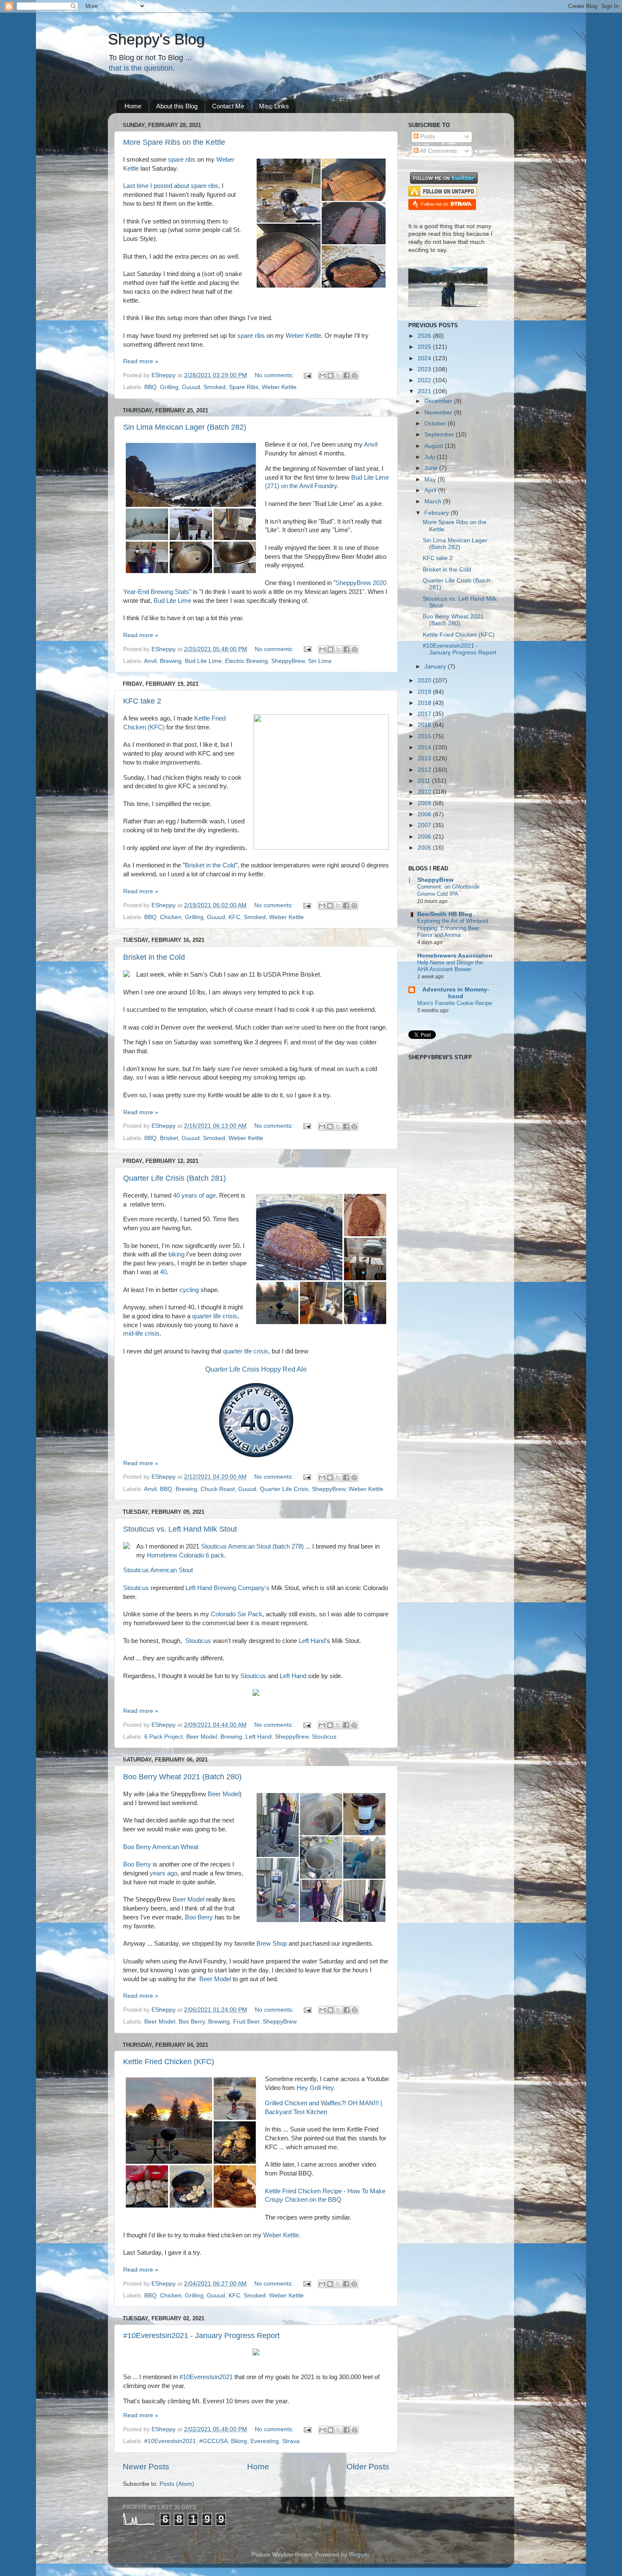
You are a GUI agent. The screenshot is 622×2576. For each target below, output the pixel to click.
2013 (425, 758)
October (436, 424)
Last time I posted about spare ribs (171, 186)
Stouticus (136, 1588)
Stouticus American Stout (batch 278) (252, 1546)
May (431, 479)
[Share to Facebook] (347, 375)
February (438, 513)
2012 (425, 770)
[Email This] (322, 375)
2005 (425, 848)
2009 (425, 803)
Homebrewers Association (455, 956)
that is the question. (142, 68)
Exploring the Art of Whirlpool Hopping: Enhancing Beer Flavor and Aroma (453, 928)
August (435, 446)
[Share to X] (339, 375)
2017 (425, 714)
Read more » (141, 361)
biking (176, 1254)
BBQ (150, 387)
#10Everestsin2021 (206, 2377)
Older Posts (368, 2467)
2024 (425, 358)
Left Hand (312, 1641)
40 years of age (194, 1196)
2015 (425, 736)
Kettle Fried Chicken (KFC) (169, 2062)
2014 (425, 747)
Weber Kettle (303, 336)
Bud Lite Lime (172, 601)
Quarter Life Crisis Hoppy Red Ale (256, 1369)
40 (163, 1272)
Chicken (171, 917)
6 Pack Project (164, 1737)
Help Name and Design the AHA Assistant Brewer (450, 966)
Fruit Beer (246, 2022)
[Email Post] (307, 375)
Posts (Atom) (177, 2484)
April (431, 490)
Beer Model (202, 1737)
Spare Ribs (244, 387)
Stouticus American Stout (158, 1570)
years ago (164, 1873)
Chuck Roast (218, 1489)
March (434, 501)
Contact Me (228, 106)
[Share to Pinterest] (355, 375)
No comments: (275, 375)
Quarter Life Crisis (284, 1489)
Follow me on (435, 204)
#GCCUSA (213, 2441)
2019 (425, 692)
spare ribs (182, 160)
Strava (291, 2441)
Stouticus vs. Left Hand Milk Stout (180, 1529)
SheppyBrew (288, 661)
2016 (425, 725)
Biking (239, 2441)
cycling (189, 1290)
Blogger (359, 2555)
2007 (425, 825)
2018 (425, 703)
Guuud (191, 387)
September (440, 435)
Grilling (169, 387)
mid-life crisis (141, 1334)
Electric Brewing (246, 661)
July (431, 457)
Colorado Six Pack (237, 1614)
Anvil (371, 445)
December (439, 401)
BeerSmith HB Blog (445, 914)
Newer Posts (146, 2467)
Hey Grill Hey (315, 2088)
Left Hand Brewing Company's (227, 1588)
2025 (425, 347)
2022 (425, 380)
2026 (425, 336)
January (436, 667)
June (432, 468)
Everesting (265, 2441)
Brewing (171, 661)
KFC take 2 (142, 701)
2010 (425, 792)
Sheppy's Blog (156, 39)
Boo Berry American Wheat (161, 1847)
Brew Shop (272, 1944)
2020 (425, 681)
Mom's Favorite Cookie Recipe (455, 1003)
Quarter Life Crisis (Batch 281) (175, 1178)
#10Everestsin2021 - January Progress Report (201, 2336)
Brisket (169, 1138)
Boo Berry (137, 1864)
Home (133, 106)
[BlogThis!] (330, 375)
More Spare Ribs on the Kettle (174, 142)
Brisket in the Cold (210, 865)
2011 (425, 781)
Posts (427, 137)
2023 (425, 369)
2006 (425, 837)
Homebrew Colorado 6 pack (186, 1555)
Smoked (215, 387)
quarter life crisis (215, 1316)
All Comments (438, 151)
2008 (425, 814)
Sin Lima (320, 661)
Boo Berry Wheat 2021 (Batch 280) (182, 1777)
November (439, 413)
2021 (425, 391)
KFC (234, 917)
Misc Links (274, 106)
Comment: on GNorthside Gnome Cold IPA (448, 890)
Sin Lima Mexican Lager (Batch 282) (185, 427)
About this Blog (177, 106)
